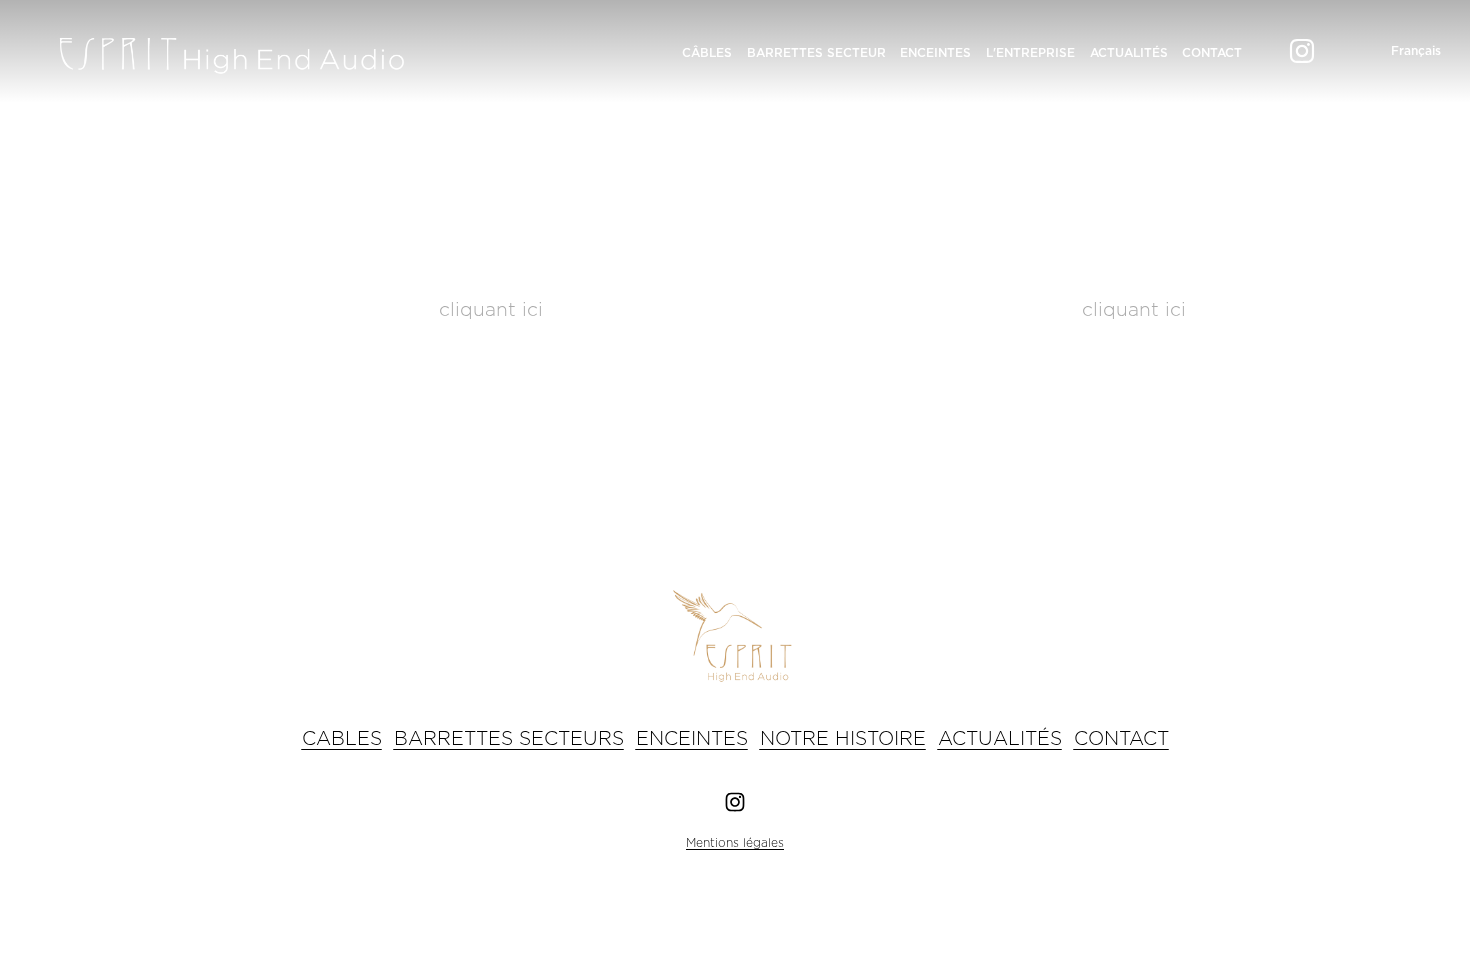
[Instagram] (1302, 51)
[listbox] (1401, 51)
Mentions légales (735, 843)
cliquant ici (491, 310)
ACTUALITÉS (1129, 53)
